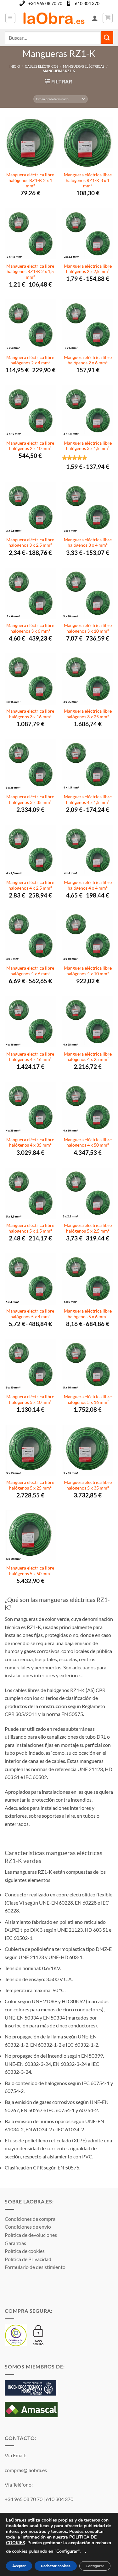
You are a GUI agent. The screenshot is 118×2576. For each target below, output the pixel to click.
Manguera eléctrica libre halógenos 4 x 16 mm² (30, 1057)
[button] (10, 18)
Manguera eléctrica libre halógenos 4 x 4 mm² (88, 885)
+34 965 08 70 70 (45, 3)
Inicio (15, 66)
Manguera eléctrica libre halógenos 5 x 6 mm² (88, 1314)
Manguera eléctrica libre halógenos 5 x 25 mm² (30, 1485)
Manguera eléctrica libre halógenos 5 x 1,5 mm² (30, 1228)
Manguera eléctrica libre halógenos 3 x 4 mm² (88, 543)
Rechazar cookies (56, 2566)
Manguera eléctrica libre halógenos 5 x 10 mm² (30, 1399)
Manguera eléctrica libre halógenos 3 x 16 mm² (30, 714)
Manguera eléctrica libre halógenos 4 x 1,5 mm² (88, 800)
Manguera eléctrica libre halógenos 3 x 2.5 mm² (30, 543)
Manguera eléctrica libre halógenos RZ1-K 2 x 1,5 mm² (30, 272)
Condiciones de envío (28, 2227)
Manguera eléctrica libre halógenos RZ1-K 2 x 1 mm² (30, 180)
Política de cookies (25, 2251)
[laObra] (54, 18)
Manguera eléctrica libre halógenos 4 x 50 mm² (88, 1143)
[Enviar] (107, 37)
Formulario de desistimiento (35, 2267)
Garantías (15, 2243)
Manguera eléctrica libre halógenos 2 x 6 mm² (88, 360)
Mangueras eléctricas (84, 66)
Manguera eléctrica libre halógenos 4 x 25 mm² (88, 1057)
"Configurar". (67, 2551)
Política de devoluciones (31, 2235)
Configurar (95, 2566)
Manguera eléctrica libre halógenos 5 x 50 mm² (30, 1571)
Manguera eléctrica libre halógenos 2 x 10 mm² (30, 446)
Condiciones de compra (30, 2219)
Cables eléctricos (42, 66)
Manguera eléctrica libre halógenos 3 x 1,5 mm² (88, 446)
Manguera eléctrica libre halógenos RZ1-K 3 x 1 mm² (88, 180)
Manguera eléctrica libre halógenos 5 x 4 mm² (30, 1314)
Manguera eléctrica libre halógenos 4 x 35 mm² (30, 1143)
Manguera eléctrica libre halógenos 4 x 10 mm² (88, 971)
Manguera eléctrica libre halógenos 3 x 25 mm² (88, 714)
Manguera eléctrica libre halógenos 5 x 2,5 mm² (88, 1228)
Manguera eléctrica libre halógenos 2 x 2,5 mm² (88, 269)
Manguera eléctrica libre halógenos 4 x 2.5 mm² (30, 885)
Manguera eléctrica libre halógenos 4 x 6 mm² (30, 971)
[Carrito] (108, 18)
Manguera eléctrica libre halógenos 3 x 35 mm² (30, 800)
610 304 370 (87, 3)
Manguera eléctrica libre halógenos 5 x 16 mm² (88, 1399)
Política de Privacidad (28, 2259)
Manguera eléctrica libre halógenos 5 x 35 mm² (88, 1485)
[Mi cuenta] (95, 18)
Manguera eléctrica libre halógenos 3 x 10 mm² (88, 628)
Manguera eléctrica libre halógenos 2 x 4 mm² (30, 360)
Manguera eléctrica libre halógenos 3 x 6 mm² (30, 628)
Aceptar (19, 2566)
